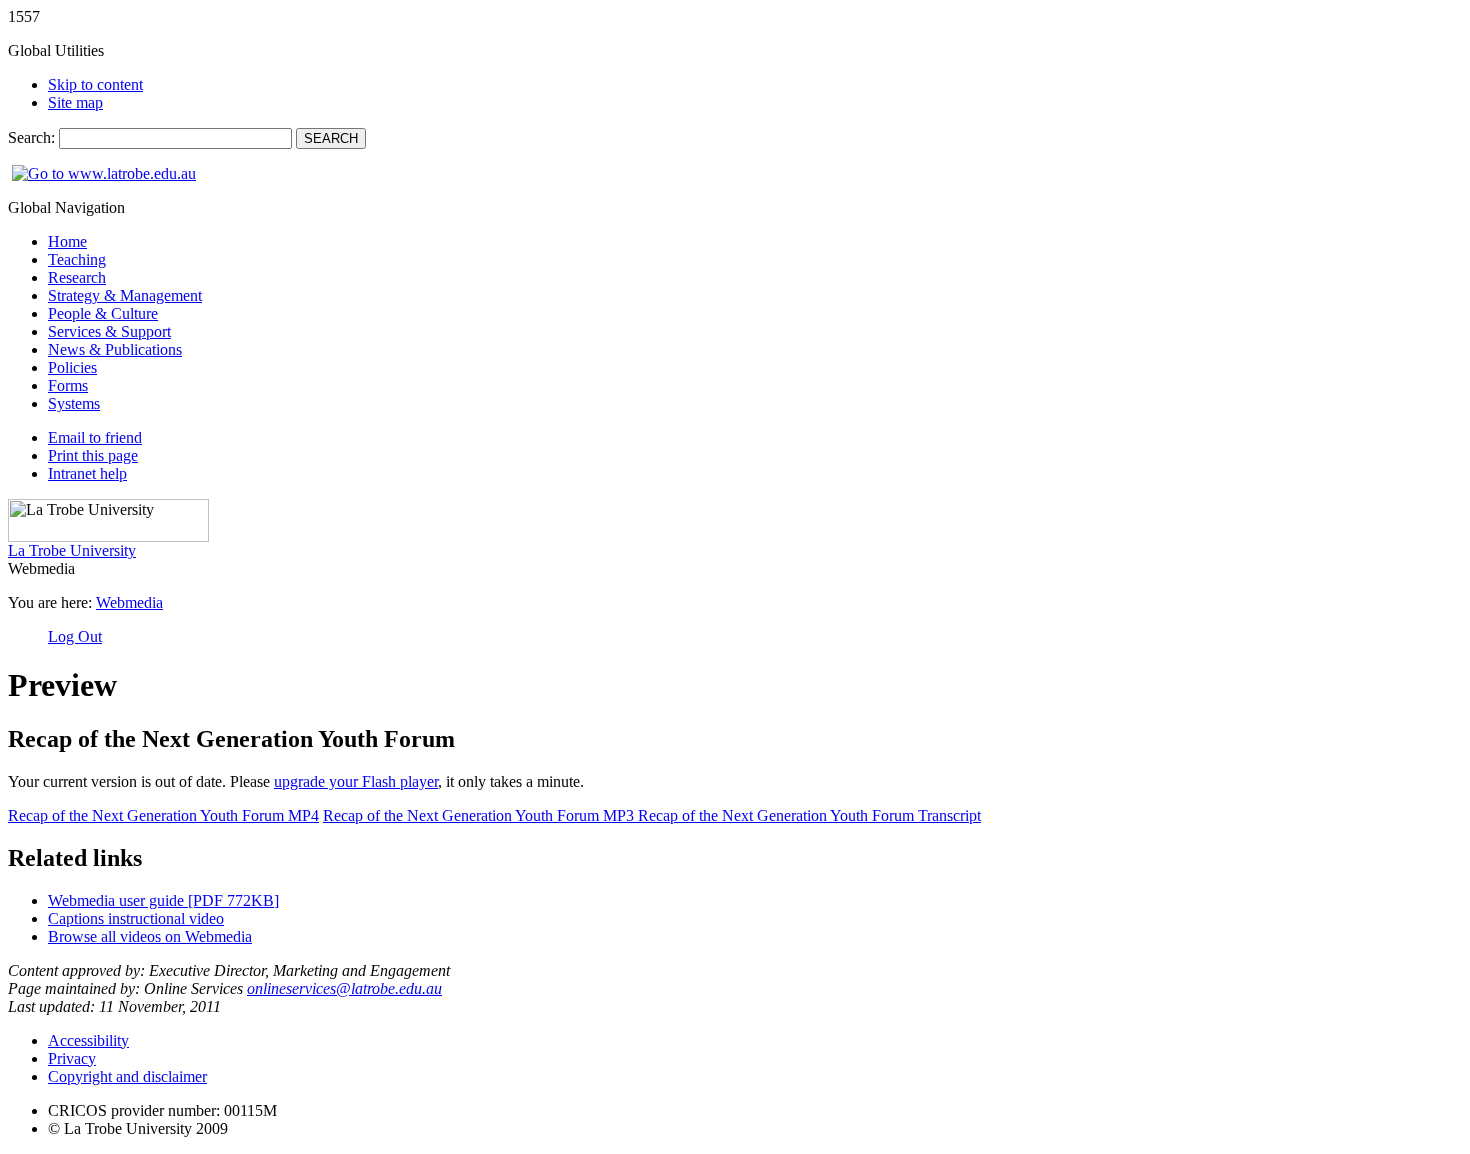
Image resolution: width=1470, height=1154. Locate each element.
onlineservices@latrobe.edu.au (344, 988)
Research (77, 277)
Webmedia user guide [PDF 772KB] (163, 900)
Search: (33, 137)
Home (67, 241)
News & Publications (115, 349)
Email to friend (95, 437)
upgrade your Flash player (356, 781)
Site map (75, 102)
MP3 (480, 815)
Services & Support (109, 331)
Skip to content (95, 84)
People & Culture (103, 313)
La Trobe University (72, 550)
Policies (72, 367)
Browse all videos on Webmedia (150, 936)
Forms (68, 385)
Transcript (809, 815)
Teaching (77, 259)
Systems (74, 403)
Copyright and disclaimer (127, 1076)
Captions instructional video (136, 918)
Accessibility (88, 1040)
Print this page (93, 455)
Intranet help (87, 473)
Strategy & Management (125, 295)
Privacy (72, 1058)
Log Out (75, 636)
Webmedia (129, 602)
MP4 (163, 815)
